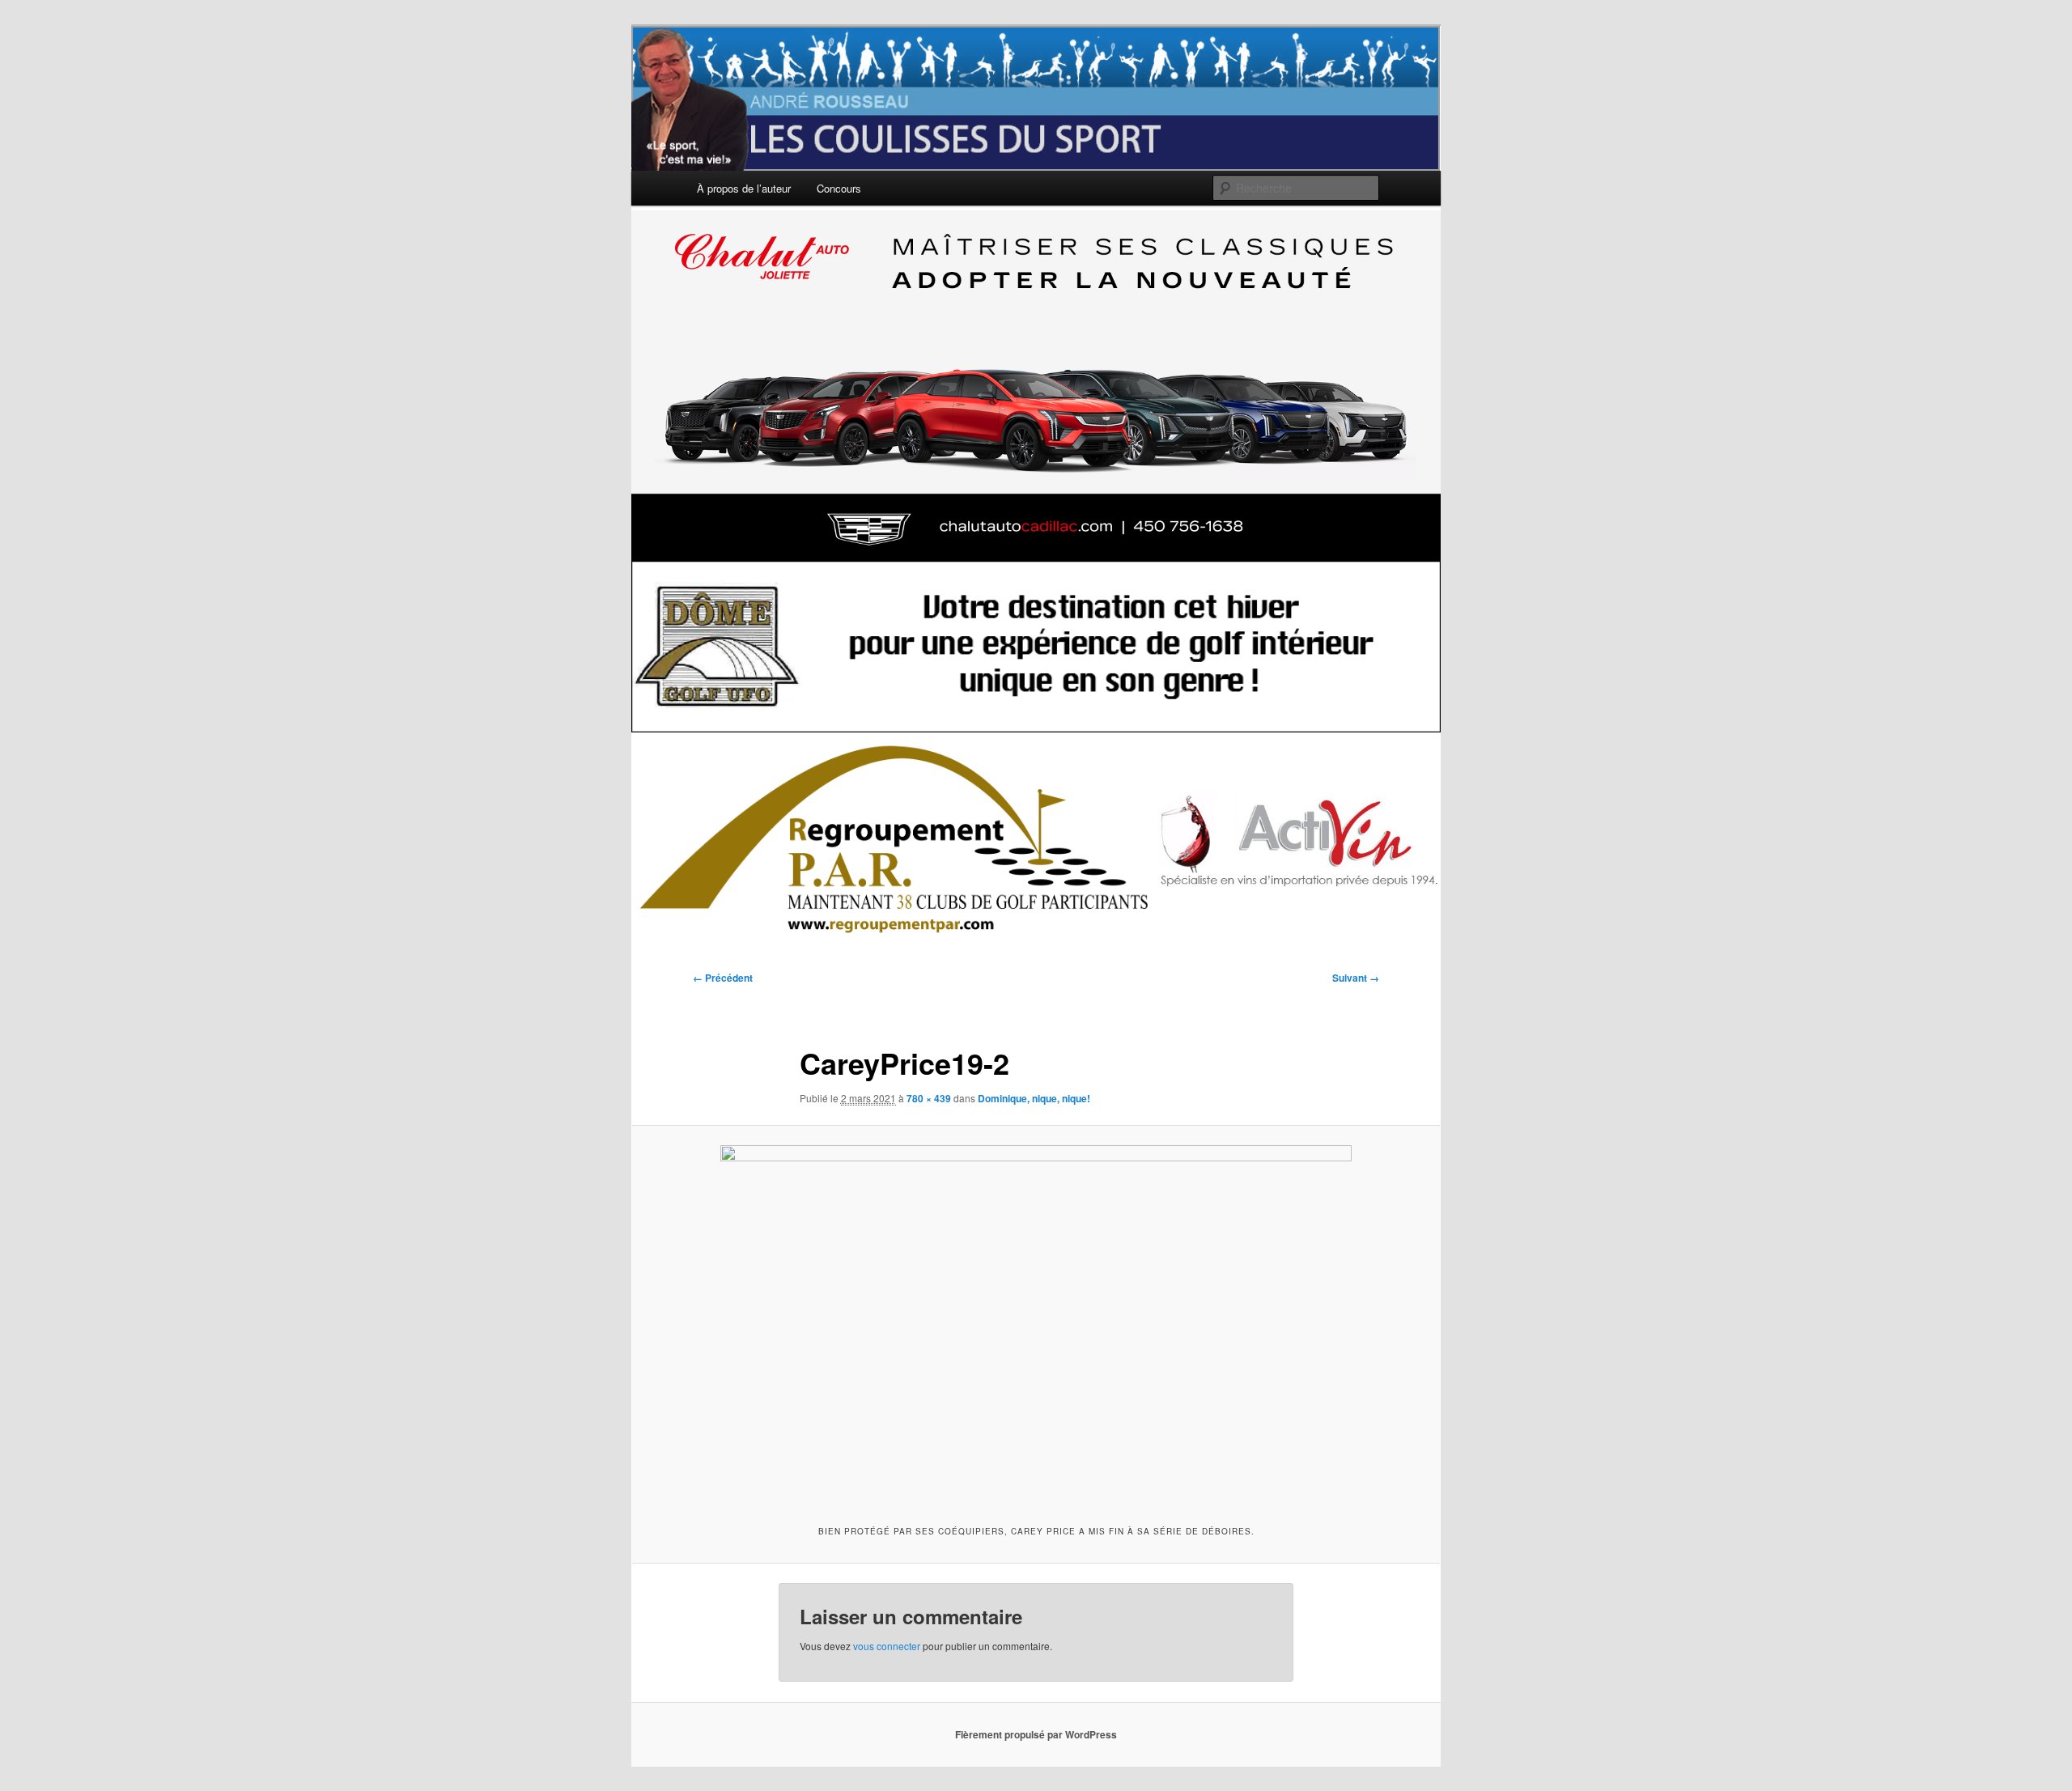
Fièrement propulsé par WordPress (1036, 1734)
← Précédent (723, 978)
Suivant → (1356, 978)
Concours (839, 188)
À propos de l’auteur (744, 188)
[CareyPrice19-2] (1036, 1323)
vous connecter (887, 1646)
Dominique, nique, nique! (1034, 1098)
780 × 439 (929, 1098)
